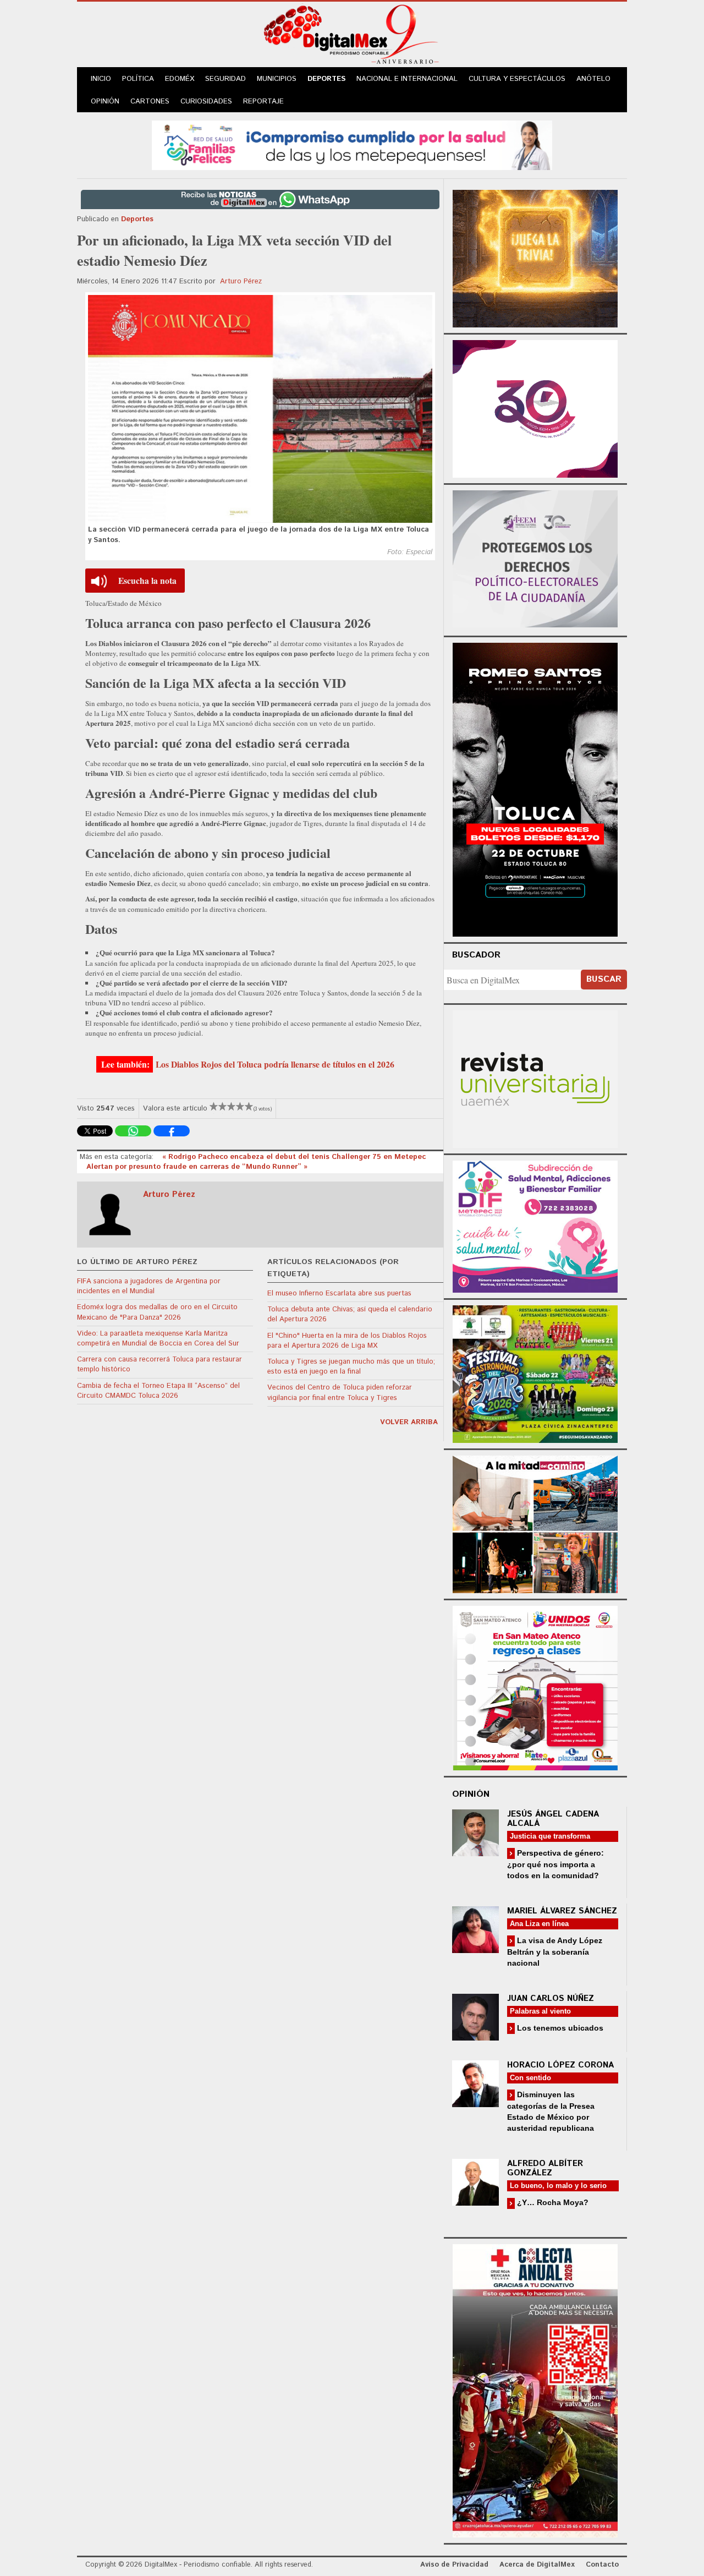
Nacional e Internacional (407, 79)
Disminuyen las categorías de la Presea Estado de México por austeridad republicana (551, 2111)
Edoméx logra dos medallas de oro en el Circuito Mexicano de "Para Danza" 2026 (157, 1312)
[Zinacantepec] (535, 1372)
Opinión (105, 102)
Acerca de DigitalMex (537, 2565)
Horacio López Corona (560, 2065)
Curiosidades (206, 102)
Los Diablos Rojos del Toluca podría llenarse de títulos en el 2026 (275, 1064)
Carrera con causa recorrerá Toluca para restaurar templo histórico (159, 1364)
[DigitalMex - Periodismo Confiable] (352, 36)
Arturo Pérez (241, 281)
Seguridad (226, 79)
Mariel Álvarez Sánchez (562, 1911)
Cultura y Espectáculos (517, 79)
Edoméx (180, 79)
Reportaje (263, 102)
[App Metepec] (352, 144)
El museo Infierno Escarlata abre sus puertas (339, 1294)
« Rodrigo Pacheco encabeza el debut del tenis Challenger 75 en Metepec (294, 1157)
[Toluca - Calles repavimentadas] (535, 1522)
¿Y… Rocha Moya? (552, 2202)
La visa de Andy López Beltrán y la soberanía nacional (555, 1952)
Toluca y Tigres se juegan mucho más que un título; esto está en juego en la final (351, 1367)
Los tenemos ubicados (559, 2028)
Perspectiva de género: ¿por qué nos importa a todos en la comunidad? (555, 1864)
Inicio (101, 79)
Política (138, 79)
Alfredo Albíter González (545, 2168)
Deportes (326, 79)
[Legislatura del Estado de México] (535, 257)
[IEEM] (535, 408)
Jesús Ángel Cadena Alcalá (553, 1819)
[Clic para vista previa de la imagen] (260, 409)
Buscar (604, 979)
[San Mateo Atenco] (535, 1686)
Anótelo (593, 79)
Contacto (602, 2565)
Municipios (277, 79)
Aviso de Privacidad (454, 2565)
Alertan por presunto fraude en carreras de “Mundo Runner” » (197, 1167)
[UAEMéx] (535, 1078)
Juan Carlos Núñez (551, 1998)
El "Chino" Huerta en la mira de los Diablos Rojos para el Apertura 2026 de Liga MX (347, 1341)
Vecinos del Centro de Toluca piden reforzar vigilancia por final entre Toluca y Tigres (340, 1393)
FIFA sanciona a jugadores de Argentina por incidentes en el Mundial (149, 1286)
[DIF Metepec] (535, 1225)
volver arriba (409, 1422)
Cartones (150, 102)
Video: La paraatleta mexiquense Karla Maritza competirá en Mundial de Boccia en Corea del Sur (158, 1339)
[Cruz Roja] (535, 2389)
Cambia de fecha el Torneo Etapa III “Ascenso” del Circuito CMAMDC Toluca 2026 (158, 1391)
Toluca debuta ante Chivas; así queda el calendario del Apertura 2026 (350, 1314)
